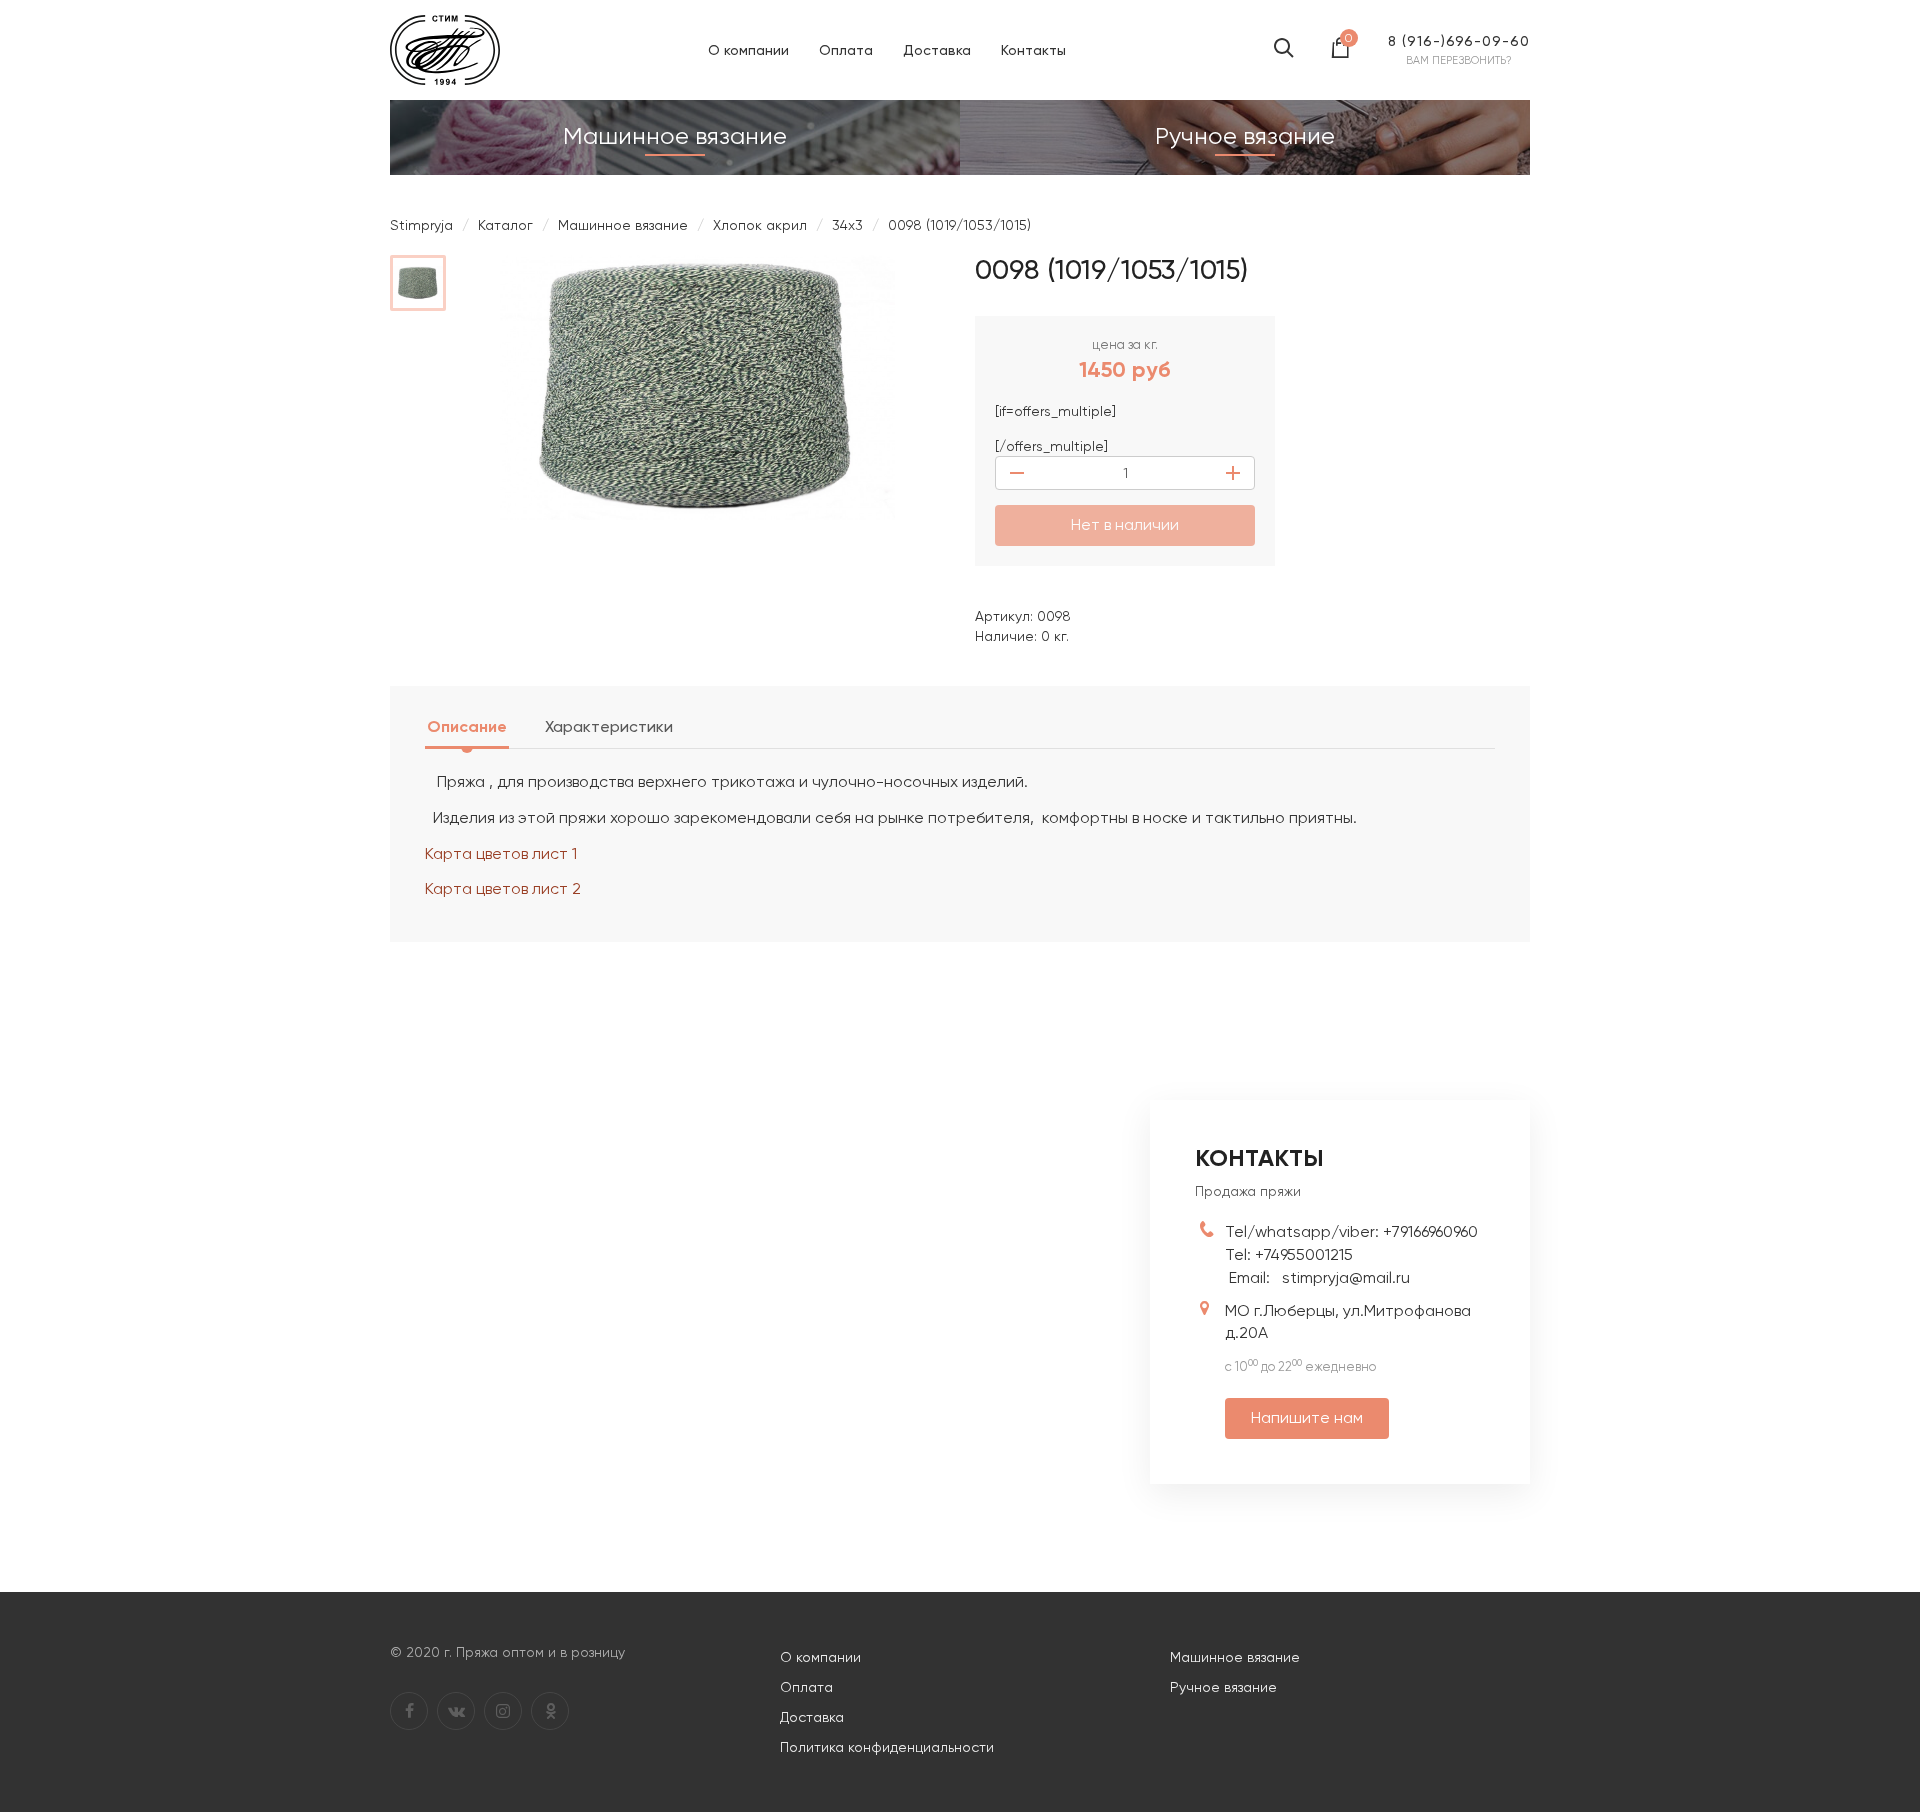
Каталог (505, 225)
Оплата (846, 50)
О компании (748, 50)
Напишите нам (1307, 1417)
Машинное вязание (623, 225)
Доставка (937, 50)
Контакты (1033, 50)
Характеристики (609, 726)
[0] (1341, 54)
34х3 (847, 225)
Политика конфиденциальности (887, 1747)
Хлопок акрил (760, 225)
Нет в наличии (1125, 524)
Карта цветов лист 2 (503, 888)
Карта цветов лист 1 (501, 853)
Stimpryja (421, 225)
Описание (467, 726)
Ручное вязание (1223, 1687)
